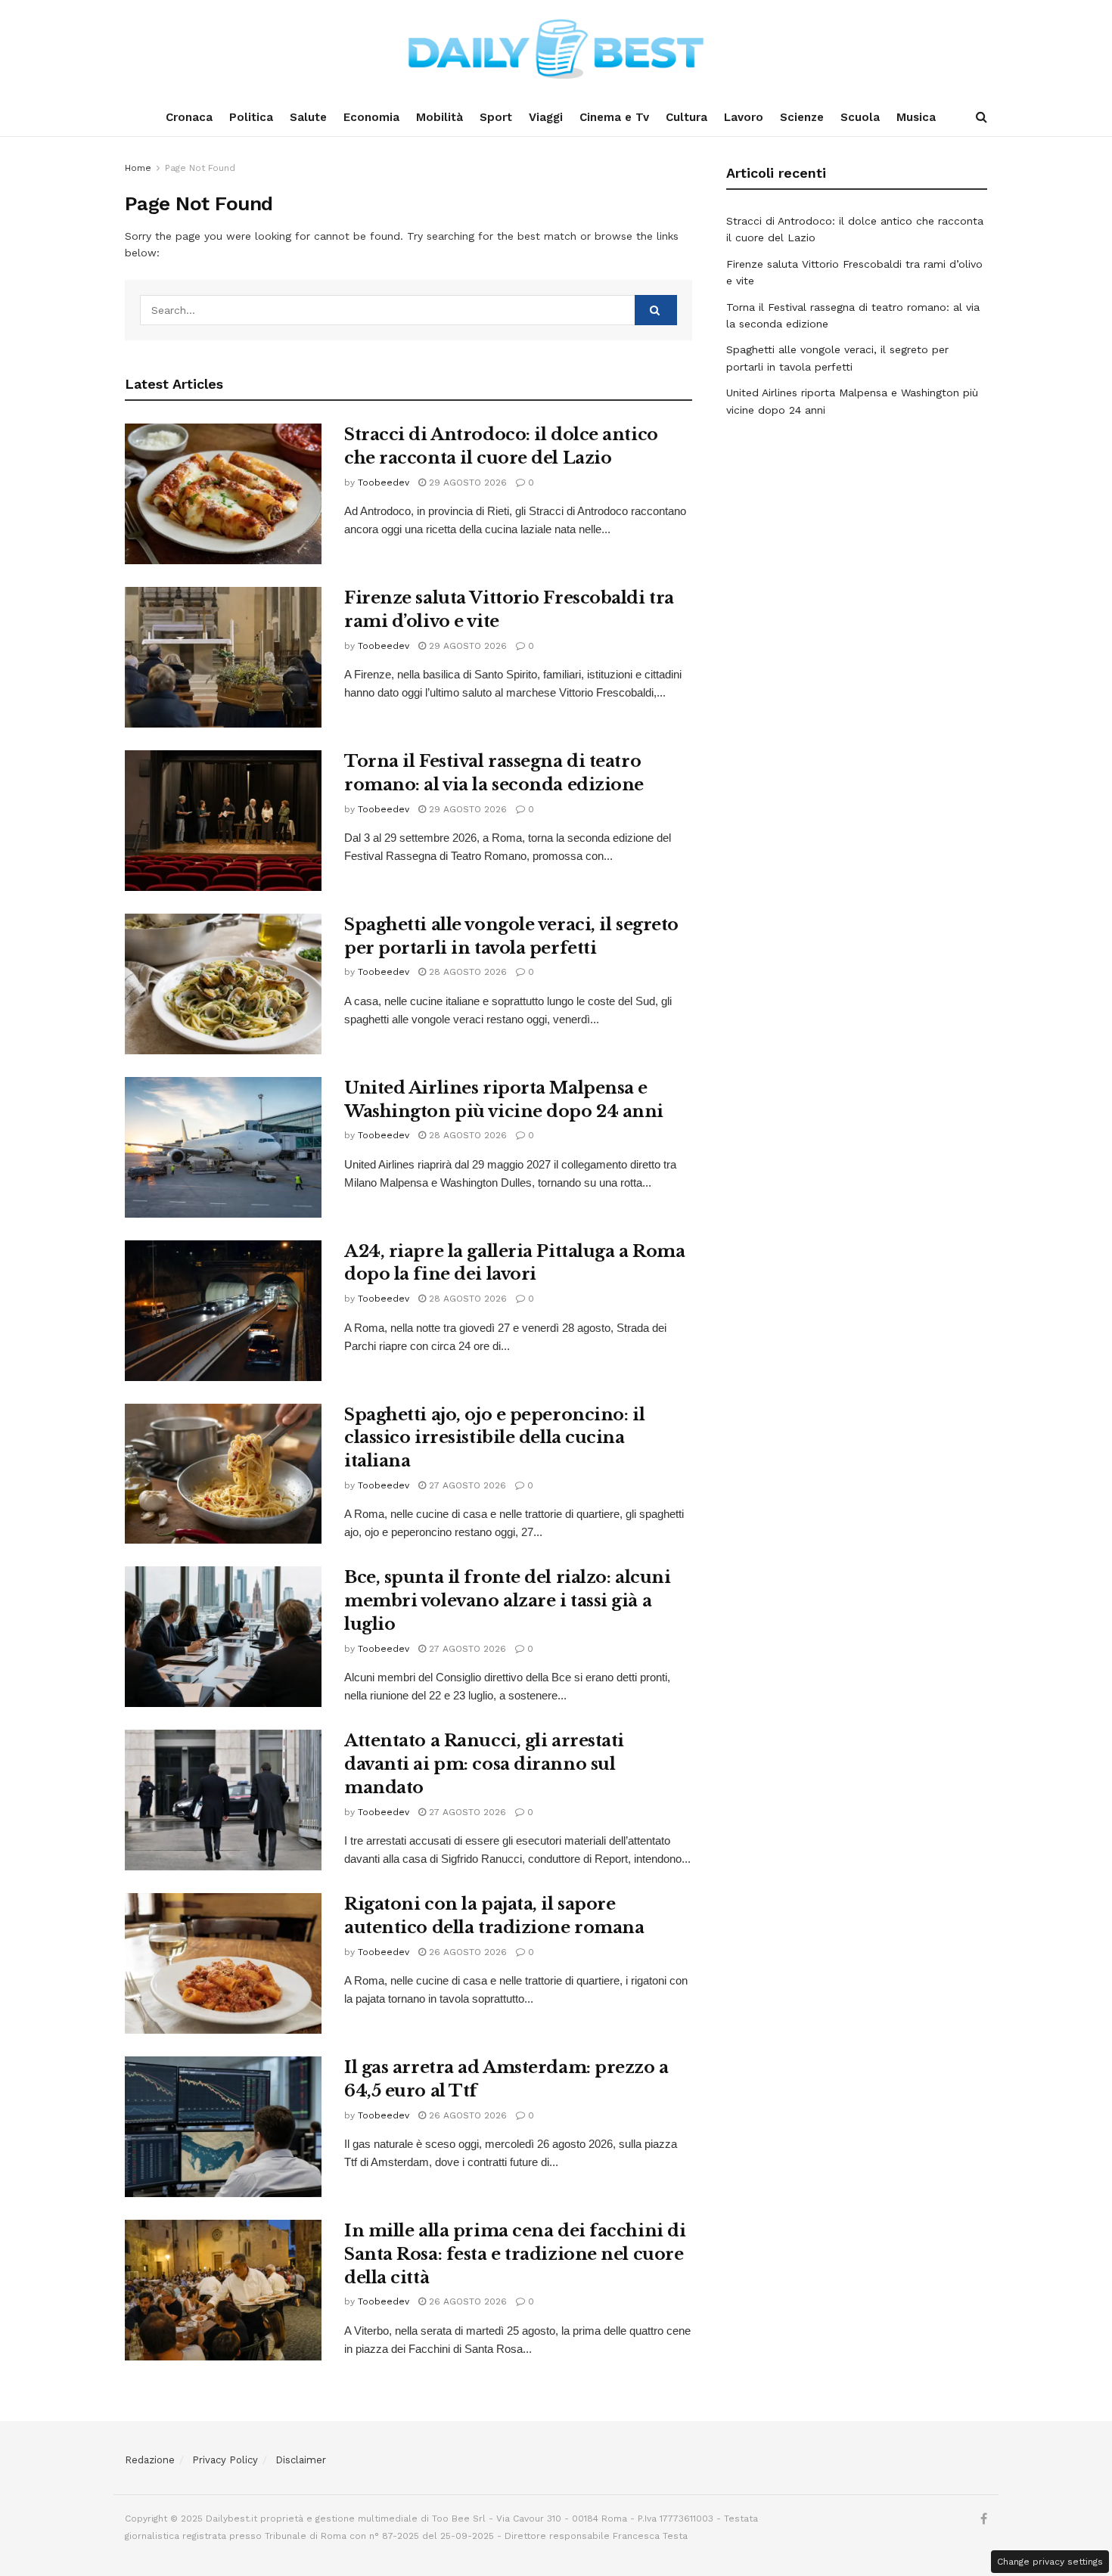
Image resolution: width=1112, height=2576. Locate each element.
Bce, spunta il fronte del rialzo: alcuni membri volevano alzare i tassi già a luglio (507, 1601)
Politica (251, 117)
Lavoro (744, 117)
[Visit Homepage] (556, 49)
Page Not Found (200, 168)
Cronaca (189, 117)
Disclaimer (301, 2460)
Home (138, 168)
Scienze (802, 117)
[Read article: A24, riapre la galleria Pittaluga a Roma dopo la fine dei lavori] (223, 1311)
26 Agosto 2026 (466, 1952)
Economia (371, 117)
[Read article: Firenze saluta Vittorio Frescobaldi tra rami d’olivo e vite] (223, 657)
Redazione (150, 2460)
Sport (496, 117)
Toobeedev (384, 483)
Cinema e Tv (614, 117)
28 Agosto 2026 (466, 972)
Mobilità (440, 117)
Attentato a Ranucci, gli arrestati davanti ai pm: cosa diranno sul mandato (484, 1764)
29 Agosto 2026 (466, 483)
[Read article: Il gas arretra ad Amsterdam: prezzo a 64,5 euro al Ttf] (223, 2127)
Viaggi (546, 117)
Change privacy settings (1050, 2562)
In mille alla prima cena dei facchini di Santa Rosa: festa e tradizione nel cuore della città (515, 2254)
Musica (916, 117)
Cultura (686, 117)
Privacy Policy (225, 2460)
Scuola (860, 117)
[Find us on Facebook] (984, 2519)
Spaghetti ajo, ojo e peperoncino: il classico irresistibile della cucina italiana (494, 1438)
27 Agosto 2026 (466, 1485)
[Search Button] (982, 117)
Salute (308, 117)
